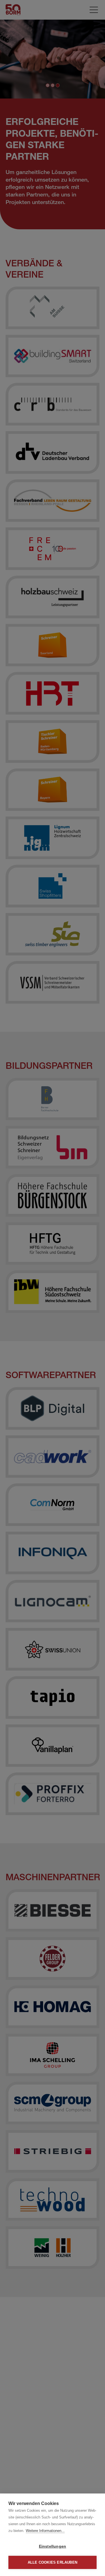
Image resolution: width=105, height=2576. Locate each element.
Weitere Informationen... (45, 2531)
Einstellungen (53, 2546)
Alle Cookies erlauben (53, 2562)
